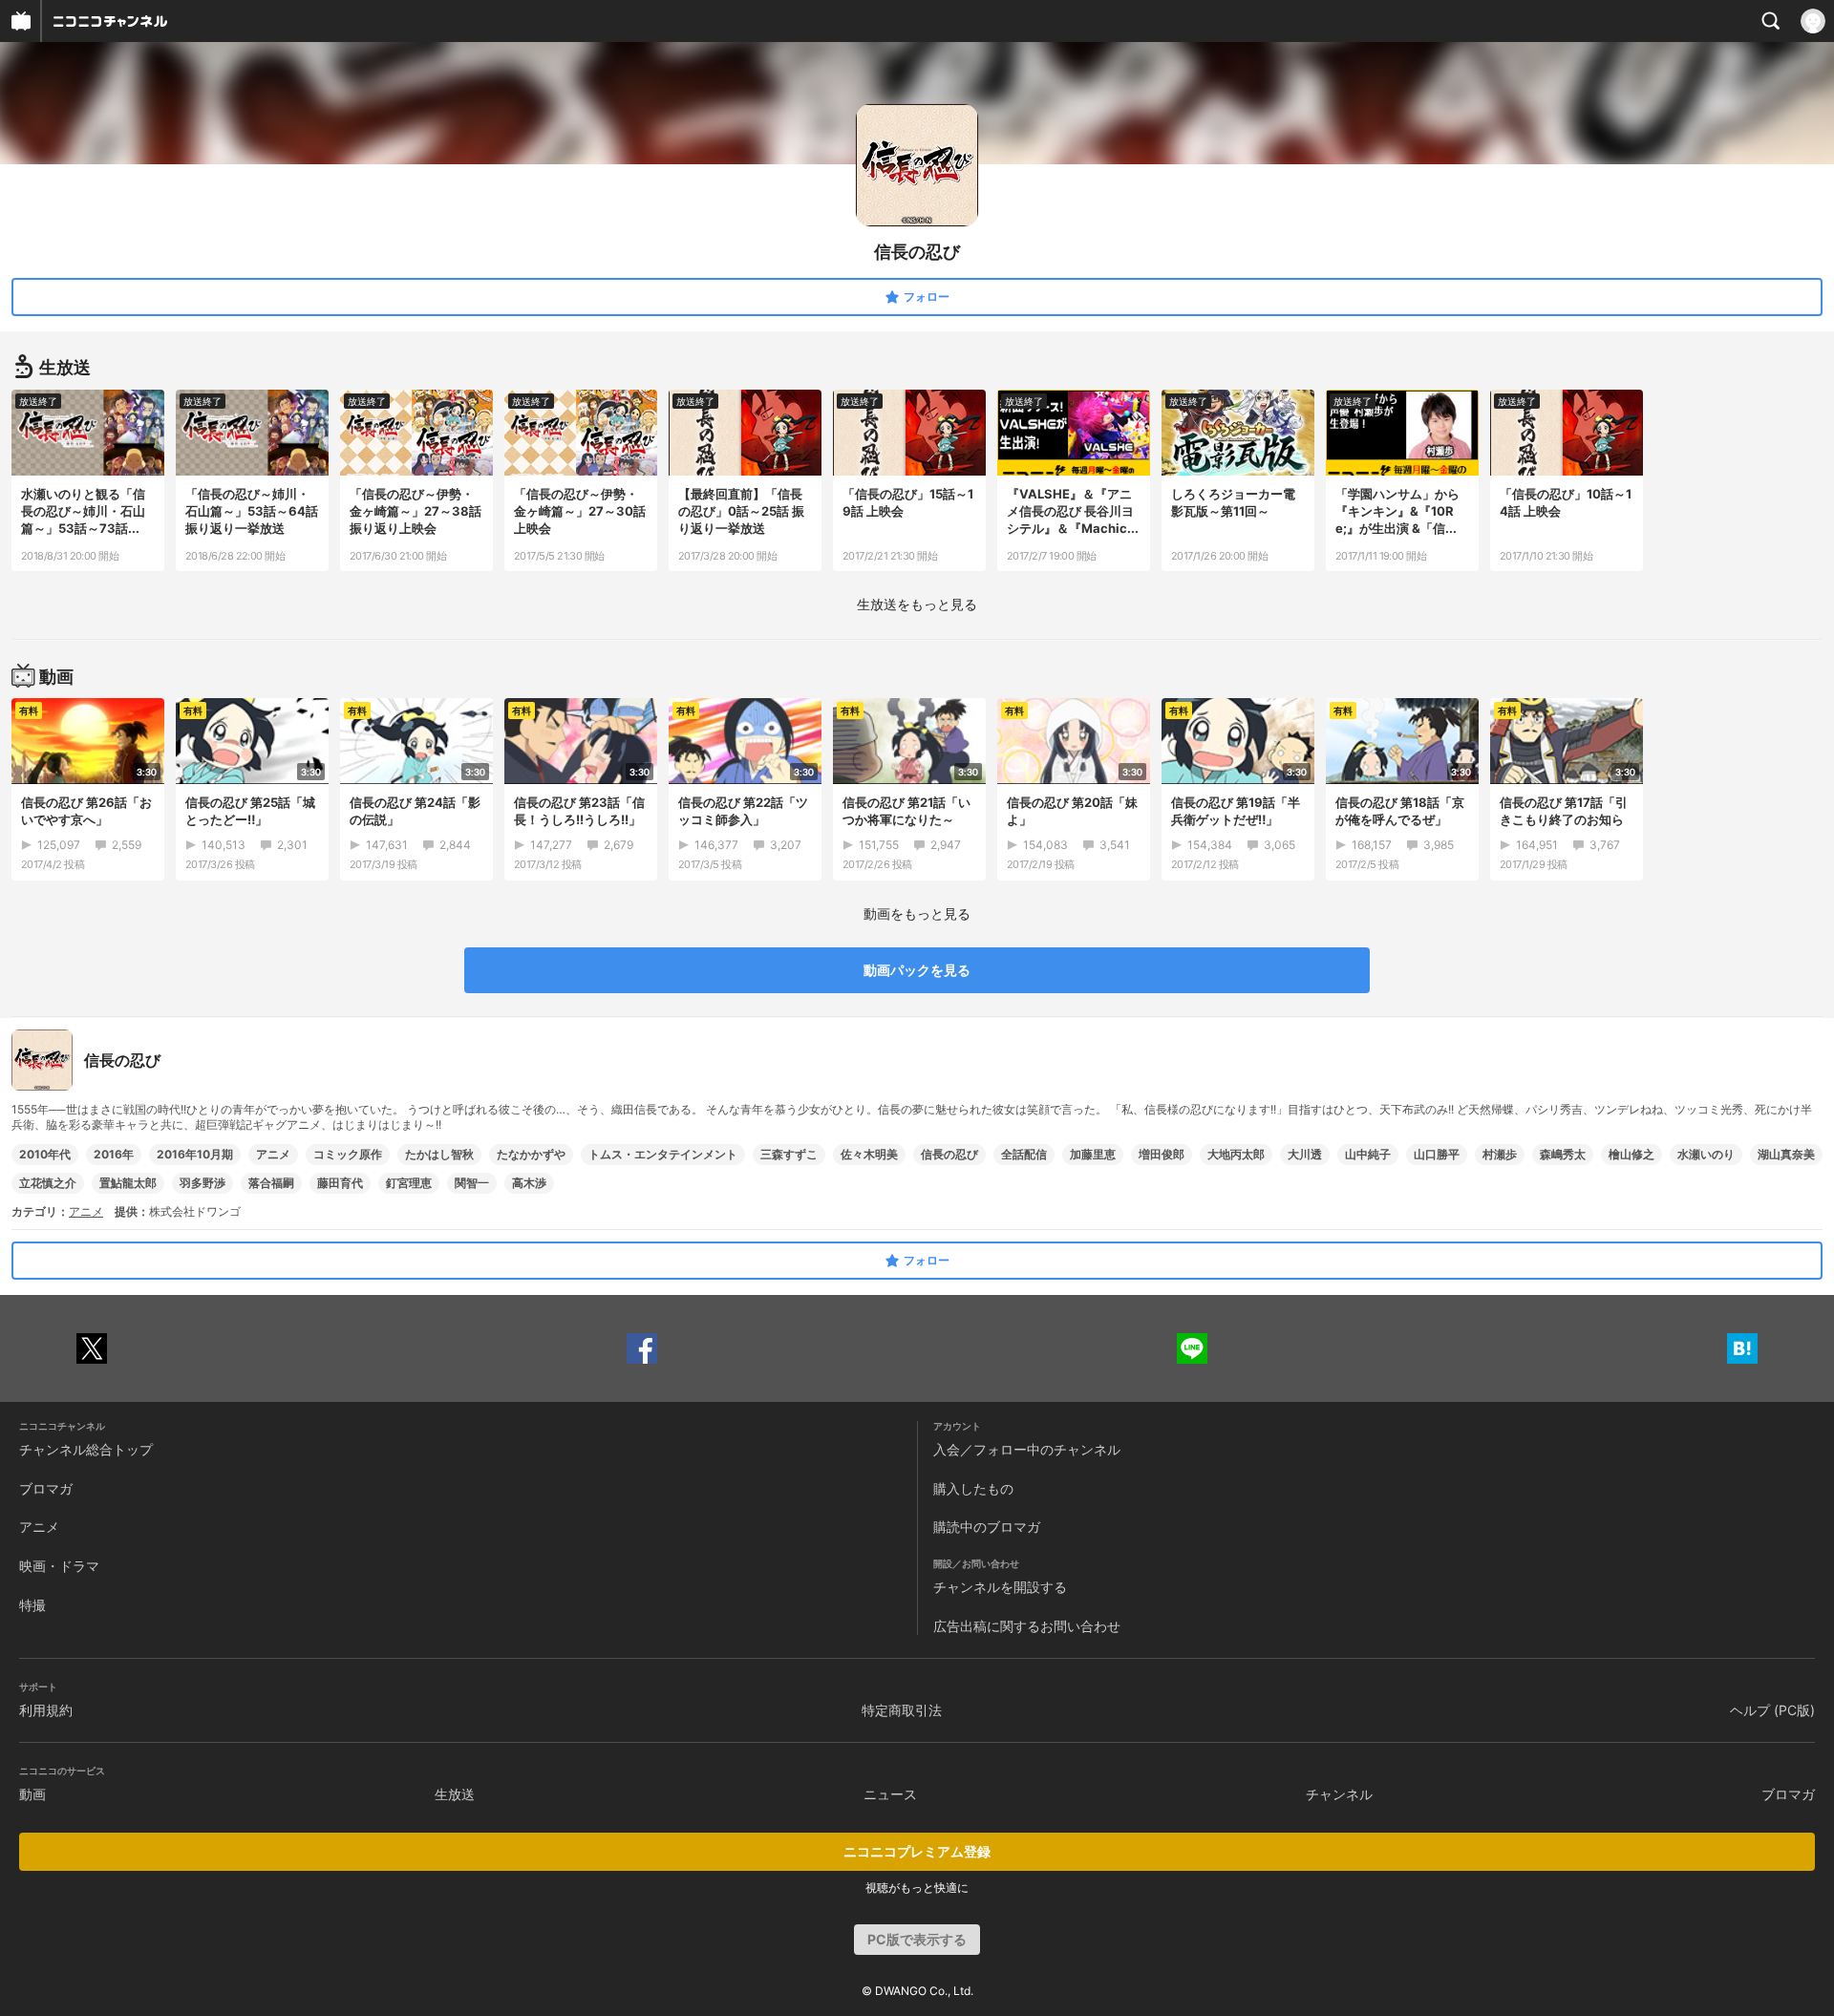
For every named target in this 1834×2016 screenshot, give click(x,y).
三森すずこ (789, 1154)
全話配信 (1024, 1154)
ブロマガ (46, 1488)
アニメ (273, 1154)
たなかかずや (531, 1154)
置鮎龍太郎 (128, 1183)
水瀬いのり (1706, 1154)
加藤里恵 (1093, 1154)
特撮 (32, 1605)
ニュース (890, 1794)
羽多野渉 (203, 1183)
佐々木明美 (869, 1154)
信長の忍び (949, 1154)
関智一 (472, 1183)
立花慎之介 (48, 1183)
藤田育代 (340, 1183)
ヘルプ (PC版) (1772, 1710)
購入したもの (973, 1488)
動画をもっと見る (917, 913)
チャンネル (1339, 1794)
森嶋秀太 (1563, 1154)
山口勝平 (1437, 1154)
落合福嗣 (271, 1183)
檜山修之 (1631, 1154)
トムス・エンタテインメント (663, 1154)
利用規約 (46, 1710)
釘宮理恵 (409, 1183)
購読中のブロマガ (987, 1527)
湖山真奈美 (1786, 1154)
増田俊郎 (1162, 1154)
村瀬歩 (1500, 1154)
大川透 (1305, 1154)
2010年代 (45, 1154)
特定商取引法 (902, 1710)
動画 (32, 1794)
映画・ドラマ (59, 1566)
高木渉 (529, 1183)
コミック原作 (348, 1154)
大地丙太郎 (1236, 1154)
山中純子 (1368, 1154)
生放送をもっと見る (917, 604)
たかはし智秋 (439, 1154)
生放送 (455, 1794)
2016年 (114, 1154)
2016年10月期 (195, 1154)
